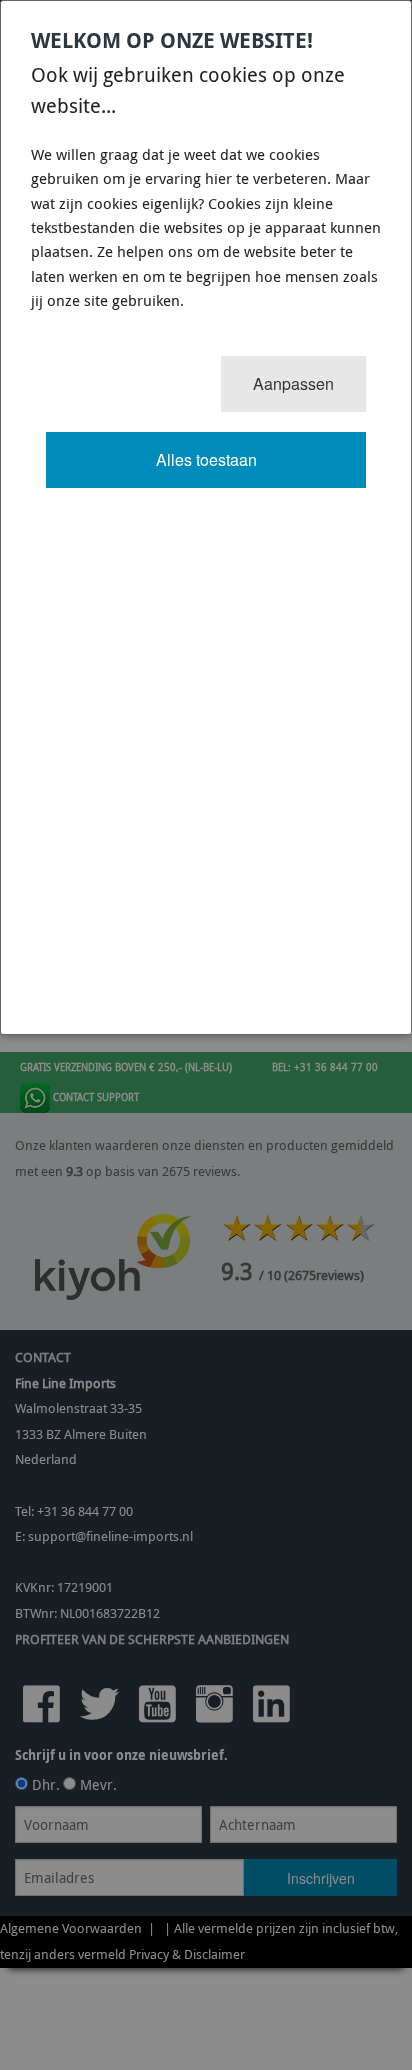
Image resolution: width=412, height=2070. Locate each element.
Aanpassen (293, 383)
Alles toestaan (206, 459)
